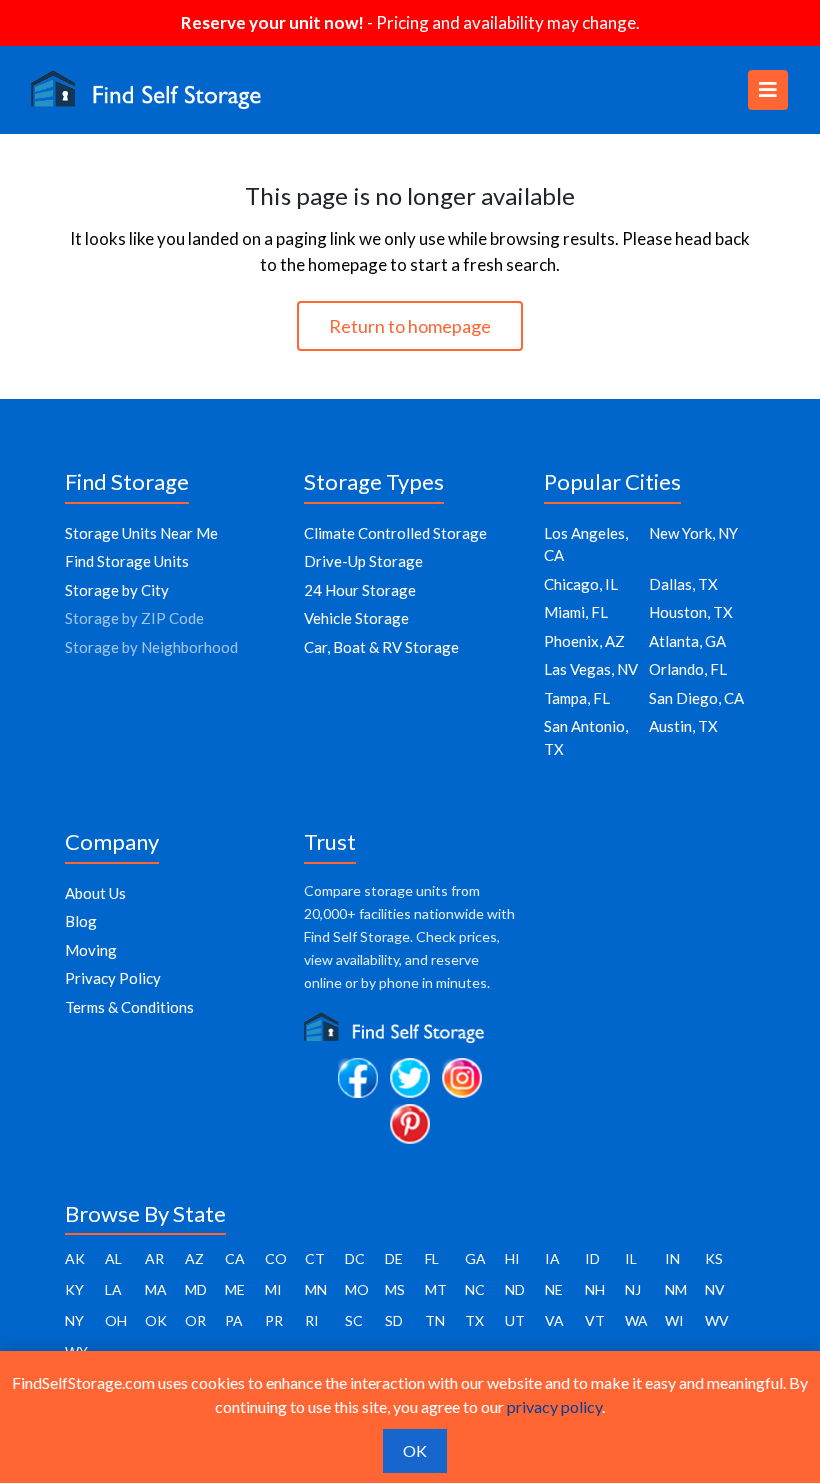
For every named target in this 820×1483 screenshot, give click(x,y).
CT (315, 1258)
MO (357, 1289)
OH (116, 1320)
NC (475, 1289)
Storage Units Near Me (141, 533)
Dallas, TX (683, 584)
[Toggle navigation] (768, 90)
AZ (194, 1258)
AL (113, 1258)
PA (234, 1320)
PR (274, 1320)
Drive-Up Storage (363, 561)
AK (75, 1258)
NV (715, 1289)
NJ (633, 1289)
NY (74, 1320)
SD (394, 1320)
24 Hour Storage (360, 590)
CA (235, 1258)
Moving (91, 950)
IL (631, 1258)
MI (273, 1289)
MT (436, 1289)
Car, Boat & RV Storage (381, 647)
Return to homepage (410, 326)
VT (595, 1320)
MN (316, 1289)
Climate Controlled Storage (395, 533)
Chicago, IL (581, 584)
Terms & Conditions (129, 1007)
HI (512, 1258)
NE (554, 1289)
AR (154, 1258)
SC (354, 1320)
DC (355, 1258)
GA (475, 1258)
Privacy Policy (113, 978)
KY (74, 1289)
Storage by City (117, 590)
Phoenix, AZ (584, 641)
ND (515, 1289)
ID (592, 1258)
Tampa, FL (577, 698)
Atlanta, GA (687, 641)
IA (552, 1258)
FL (432, 1258)
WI (674, 1320)
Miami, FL (576, 612)
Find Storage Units (127, 561)
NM (676, 1289)
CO (276, 1258)
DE (394, 1258)
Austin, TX (683, 726)
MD (196, 1289)
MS (395, 1289)
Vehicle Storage (356, 618)
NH (595, 1289)
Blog (81, 921)
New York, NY (693, 533)
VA (554, 1320)
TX (474, 1320)
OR (195, 1320)
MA (156, 1289)
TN (435, 1320)
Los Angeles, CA (586, 544)
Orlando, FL (688, 669)
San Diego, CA (696, 698)
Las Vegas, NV (591, 669)
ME (235, 1289)
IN (672, 1258)
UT (515, 1320)
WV (717, 1320)
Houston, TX (691, 612)
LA (113, 1289)
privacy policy (554, 1406)
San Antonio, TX (586, 737)
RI (312, 1320)
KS (714, 1258)
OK (156, 1320)
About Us (95, 893)
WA (636, 1320)
